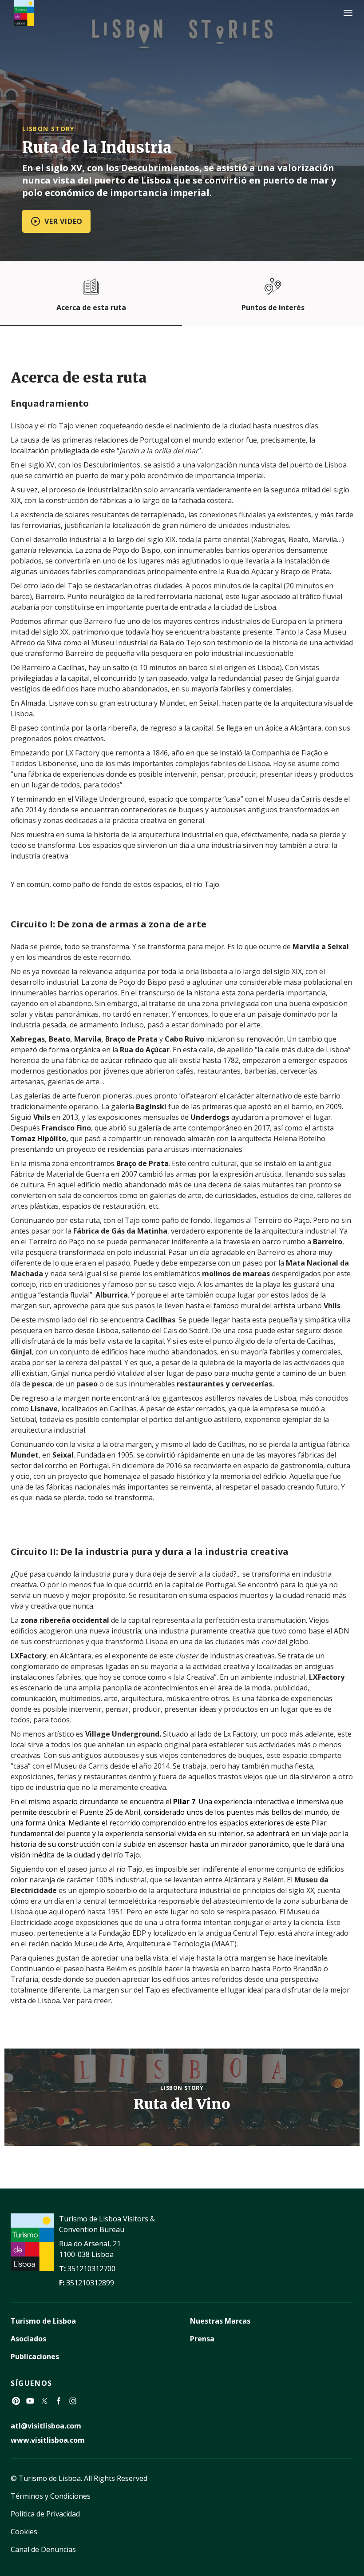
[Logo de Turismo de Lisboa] (24, 13)
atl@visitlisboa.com (46, 2426)
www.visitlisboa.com (48, 2440)
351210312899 (90, 2283)
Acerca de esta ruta (91, 308)
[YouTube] (30, 2401)
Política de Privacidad (45, 2514)
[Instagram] (73, 2401)
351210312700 (91, 2268)
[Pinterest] (16, 2401)
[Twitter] (44, 2401)
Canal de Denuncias (43, 2549)
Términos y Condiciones (51, 2496)
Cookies (24, 2532)
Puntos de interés (273, 308)
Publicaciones (35, 2356)
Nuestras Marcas (220, 2321)
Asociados (28, 2339)
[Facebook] (59, 2401)
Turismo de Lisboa (43, 2321)
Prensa (202, 2339)
